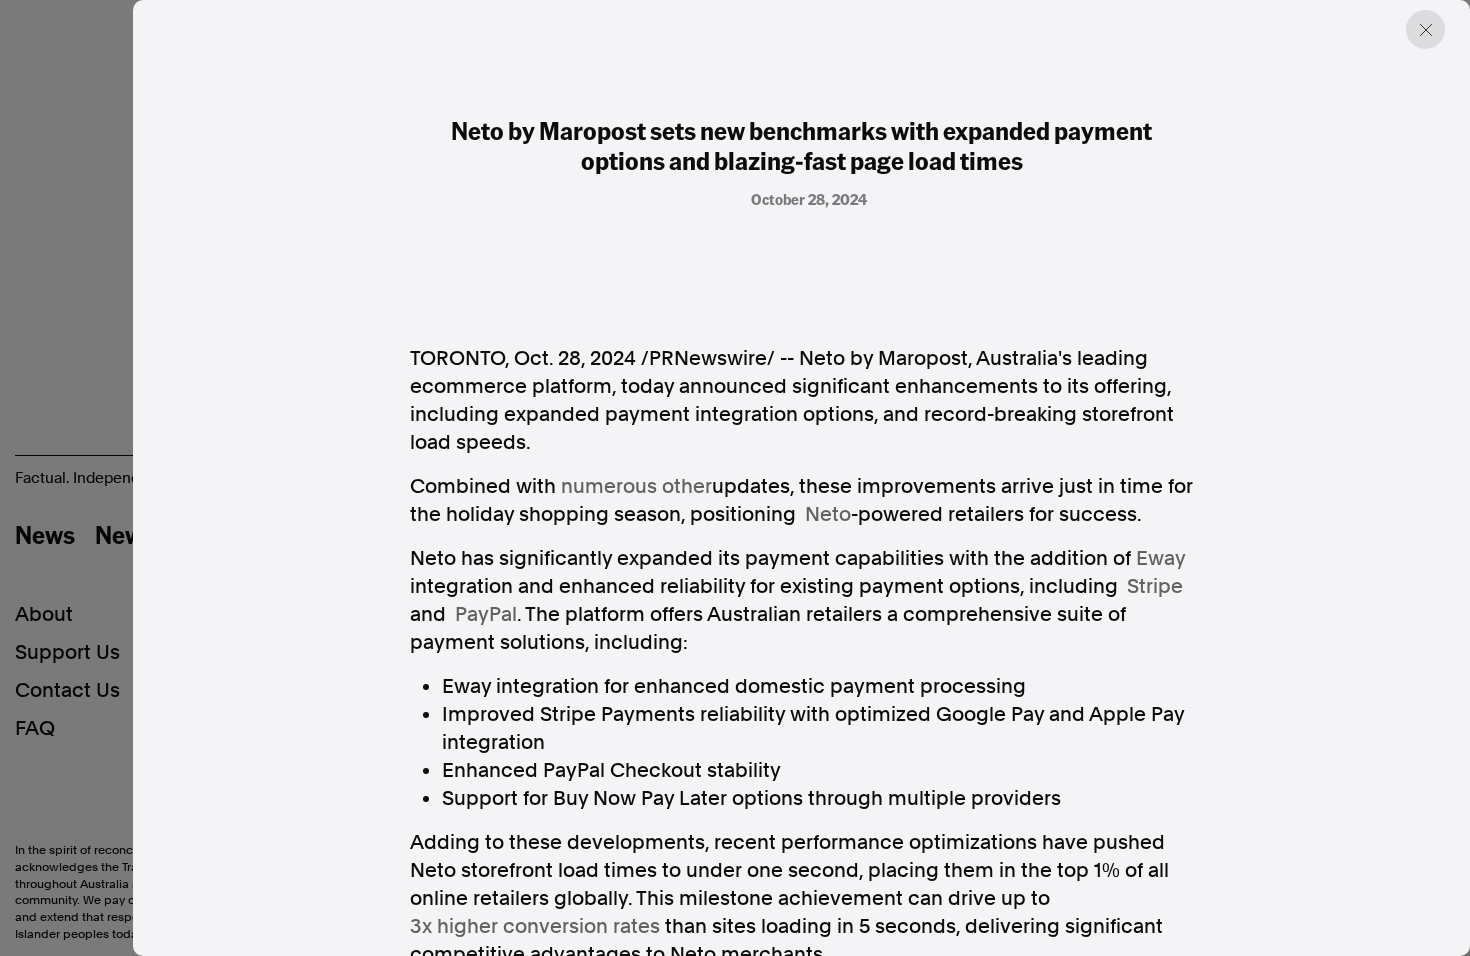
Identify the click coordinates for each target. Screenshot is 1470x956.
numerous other (636, 486)
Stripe (1155, 586)
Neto (828, 514)
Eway (1161, 558)
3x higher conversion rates (535, 926)
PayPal (486, 614)
